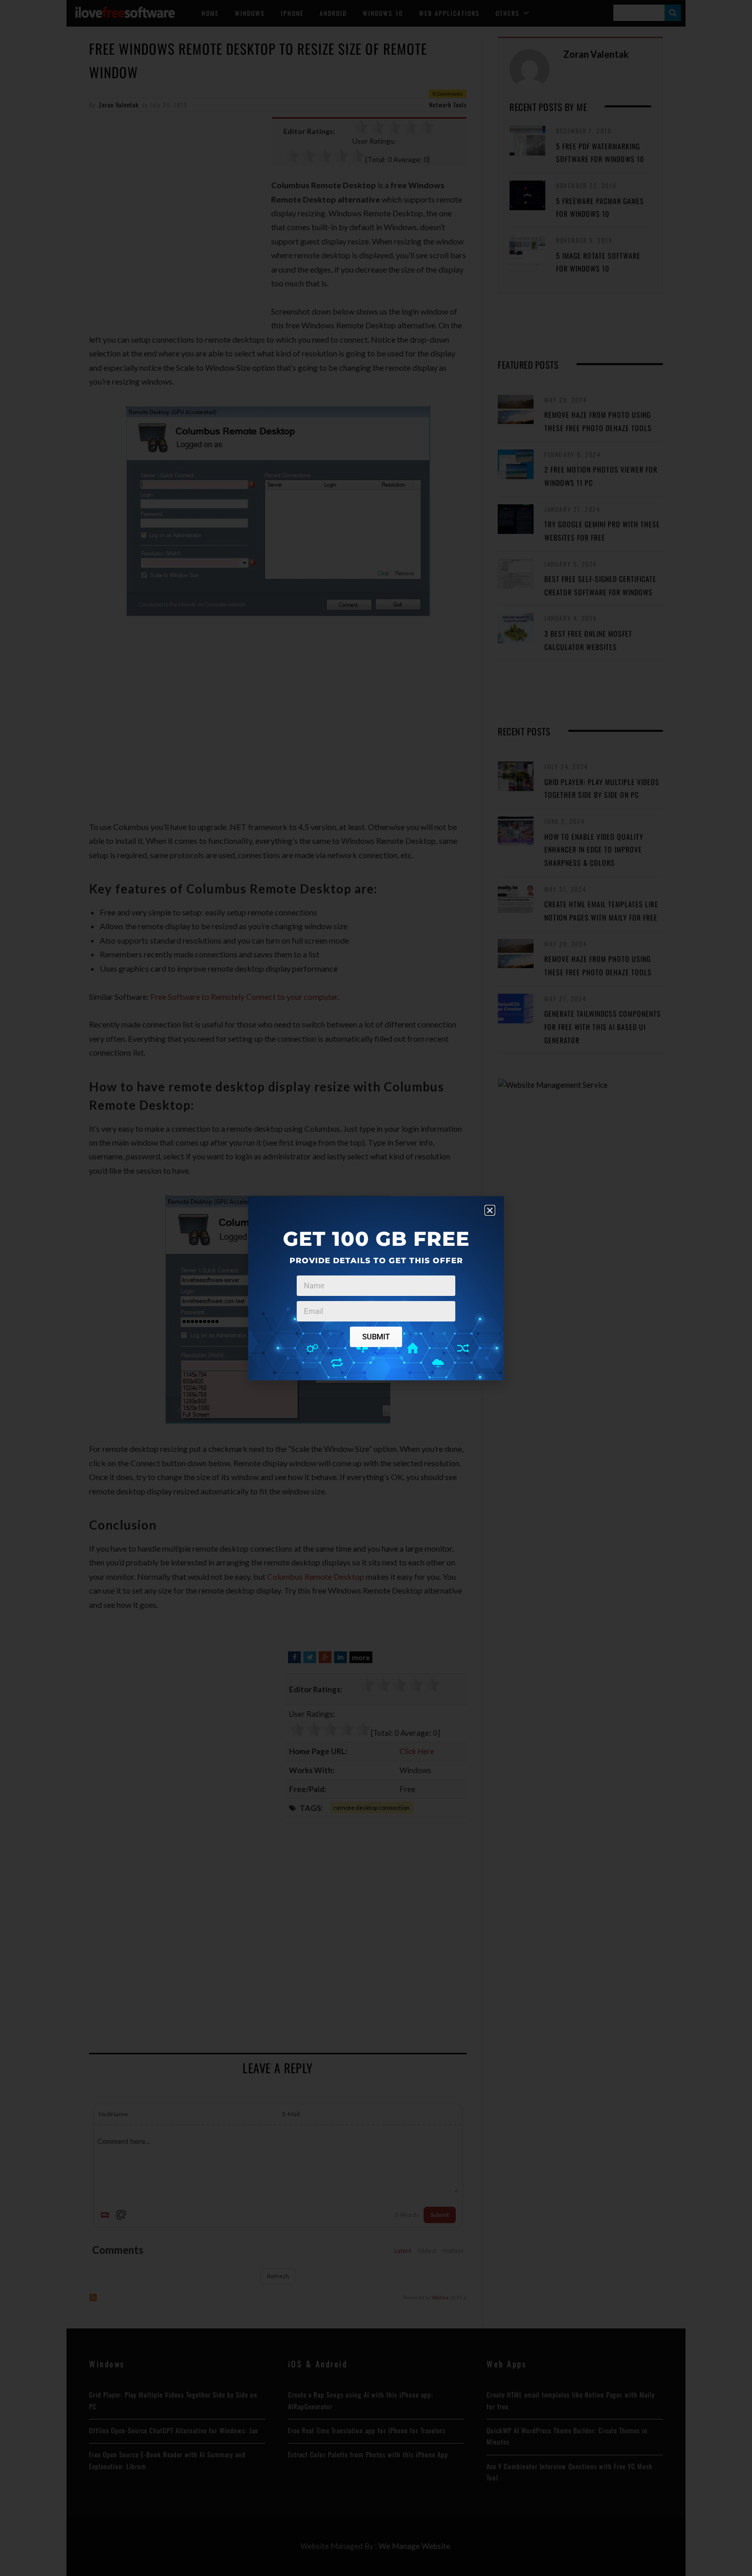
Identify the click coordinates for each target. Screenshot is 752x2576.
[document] (376, 1288)
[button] (490, 1210)
